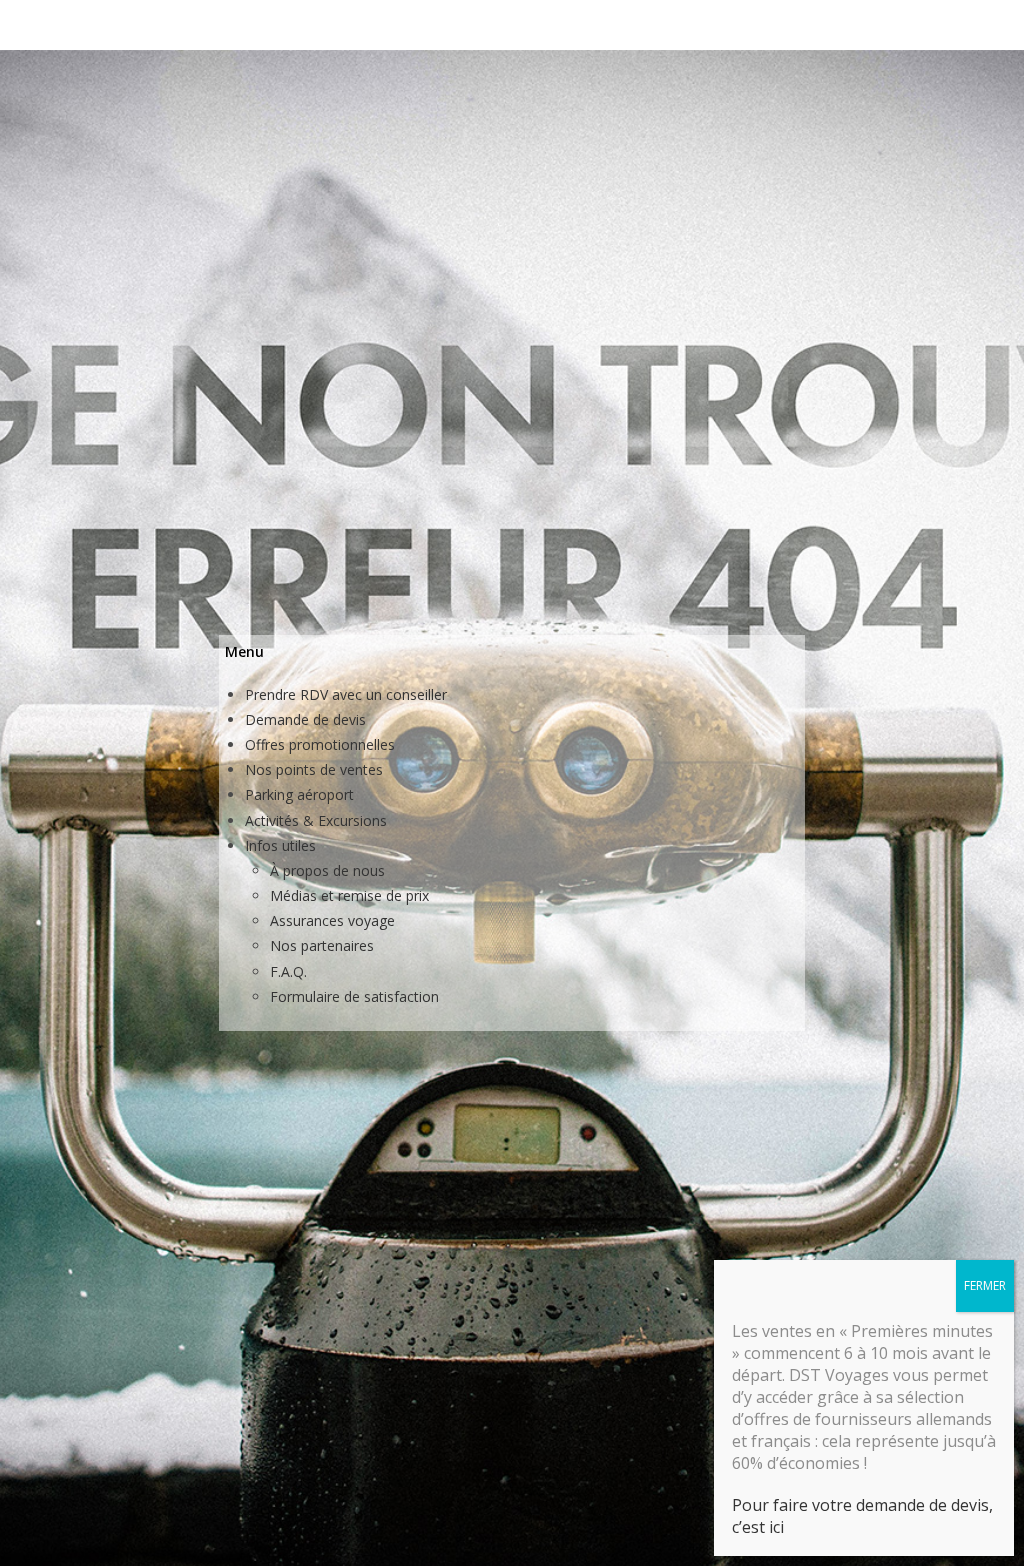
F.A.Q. (288, 971)
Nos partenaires (322, 945)
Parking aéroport (299, 794)
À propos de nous (327, 870)
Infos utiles (280, 845)
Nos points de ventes (314, 769)
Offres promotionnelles (320, 744)
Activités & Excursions (316, 820)
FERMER (985, 1285)
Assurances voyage (332, 920)
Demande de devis (305, 719)
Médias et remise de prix (349, 895)
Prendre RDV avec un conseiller (346, 694)
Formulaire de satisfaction (354, 996)
